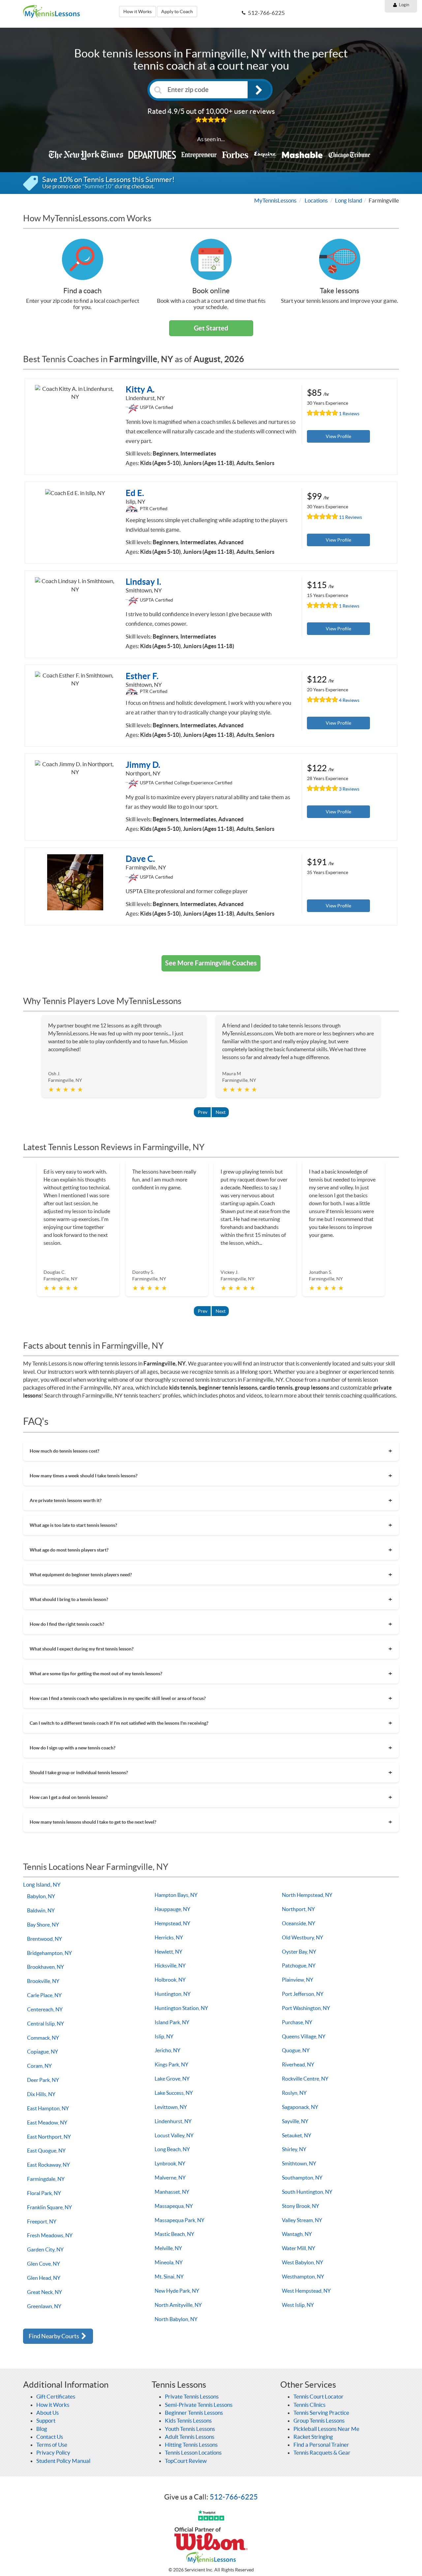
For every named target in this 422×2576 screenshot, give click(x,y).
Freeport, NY (42, 2221)
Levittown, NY (171, 2107)
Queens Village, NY (304, 2036)
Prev (203, 1112)
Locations (316, 200)
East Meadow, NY (47, 2122)
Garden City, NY (45, 2249)
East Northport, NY (49, 2137)
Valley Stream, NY (302, 2220)
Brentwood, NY (45, 1939)
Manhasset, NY (172, 2192)
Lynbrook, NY (170, 2163)
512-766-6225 (234, 2497)
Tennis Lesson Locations (193, 2452)
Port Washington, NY (306, 2008)
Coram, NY (39, 2066)
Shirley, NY (294, 2149)
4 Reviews (349, 700)
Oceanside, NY (299, 1923)
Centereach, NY (45, 2009)
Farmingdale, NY (46, 2179)
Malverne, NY (170, 2178)
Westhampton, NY (303, 2277)
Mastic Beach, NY (174, 2234)
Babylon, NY (41, 1896)
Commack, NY (43, 2038)
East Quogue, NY (46, 2151)
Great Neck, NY (45, 2292)
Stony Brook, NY (301, 2206)
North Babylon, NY (176, 2319)
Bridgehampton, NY (49, 1953)
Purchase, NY (297, 2022)
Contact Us (50, 2437)
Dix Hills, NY (41, 2094)
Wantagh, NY (297, 2234)
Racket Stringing (313, 2437)
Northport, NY (298, 1909)
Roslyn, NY (294, 2093)
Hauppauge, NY (172, 1909)
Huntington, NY (173, 1994)
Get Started (211, 328)
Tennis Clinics (309, 2405)
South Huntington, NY (307, 2192)
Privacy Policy (53, 2452)
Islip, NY (164, 2036)
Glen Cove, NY (44, 2264)
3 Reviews (349, 789)
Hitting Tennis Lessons (191, 2445)
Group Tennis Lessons (319, 2420)
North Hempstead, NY (307, 1895)
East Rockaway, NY (48, 2165)
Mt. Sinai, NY (169, 2277)
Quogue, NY (296, 2050)
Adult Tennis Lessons (190, 2437)
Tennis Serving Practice (321, 2413)
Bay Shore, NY (43, 1925)
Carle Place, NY (44, 1995)
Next (221, 1112)
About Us (47, 2413)
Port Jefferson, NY (303, 1994)
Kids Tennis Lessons (188, 2420)
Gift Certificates (56, 2396)
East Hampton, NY (48, 2108)
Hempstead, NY (172, 1923)
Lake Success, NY (174, 2093)
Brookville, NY (43, 1981)
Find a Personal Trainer (321, 2445)
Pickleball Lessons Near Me (326, 2429)
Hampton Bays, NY (176, 1895)
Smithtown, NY (299, 2163)
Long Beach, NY (172, 2149)
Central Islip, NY (45, 2024)
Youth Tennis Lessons (190, 2429)
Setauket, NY (297, 2135)
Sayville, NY (295, 2121)
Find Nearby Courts (54, 2336)
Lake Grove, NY (172, 2079)
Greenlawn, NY (44, 2306)
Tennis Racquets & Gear (322, 2452)
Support (46, 2420)
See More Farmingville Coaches (211, 963)
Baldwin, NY (41, 1910)
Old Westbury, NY (302, 1937)
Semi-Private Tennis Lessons (199, 2405)
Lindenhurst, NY (173, 2121)
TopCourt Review (186, 2461)
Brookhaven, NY (45, 1967)
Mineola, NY (169, 2262)
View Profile (338, 436)
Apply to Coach (177, 12)
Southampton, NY (302, 2178)
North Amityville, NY (178, 2305)
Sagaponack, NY (300, 2107)
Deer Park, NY (43, 2080)
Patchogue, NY (299, 1965)
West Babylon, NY (302, 2262)
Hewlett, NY (168, 1952)
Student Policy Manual (63, 2461)
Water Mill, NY (299, 2248)
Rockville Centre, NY (305, 2079)
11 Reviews (350, 517)
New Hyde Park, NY (177, 2291)
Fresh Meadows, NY (50, 2235)
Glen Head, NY (44, 2278)
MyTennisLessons (275, 200)
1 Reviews (349, 414)
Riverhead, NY (298, 2064)
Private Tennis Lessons (192, 2396)
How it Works (137, 12)
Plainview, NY (298, 1980)
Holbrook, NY (170, 1980)
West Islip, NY (298, 2305)
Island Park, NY (172, 2022)
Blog (42, 2429)
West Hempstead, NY (306, 2291)
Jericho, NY (167, 2050)
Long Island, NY (42, 1885)
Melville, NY (168, 2248)
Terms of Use (52, 2445)
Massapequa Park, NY (180, 2220)
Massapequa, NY (174, 2206)
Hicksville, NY (170, 1965)
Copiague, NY (43, 2052)
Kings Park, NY (171, 2064)
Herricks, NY (169, 1937)
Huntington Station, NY (181, 2008)
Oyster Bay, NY (299, 1952)
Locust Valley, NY (174, 2135)
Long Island (349, 200)
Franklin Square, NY (49, 2207)
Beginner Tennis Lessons (194, 2413)
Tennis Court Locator (318, 2396)
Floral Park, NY (44, 2193)
